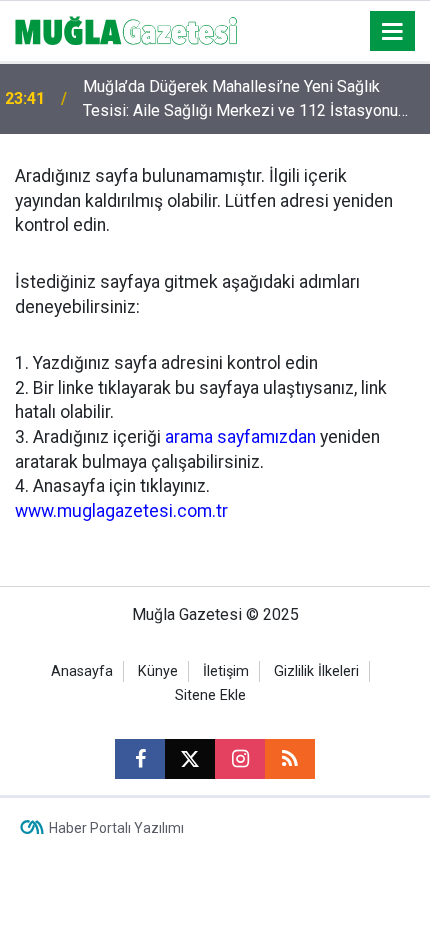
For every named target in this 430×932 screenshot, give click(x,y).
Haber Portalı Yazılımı (116, 828)
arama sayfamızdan (240, 437)
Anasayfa (82, 671)
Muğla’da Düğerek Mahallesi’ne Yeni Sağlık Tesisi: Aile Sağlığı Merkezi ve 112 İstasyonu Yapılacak (240, 100)
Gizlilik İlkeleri (316, 671)
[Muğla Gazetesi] (126, 29)
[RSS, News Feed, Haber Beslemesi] (290, 759)
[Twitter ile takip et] (190, 759)
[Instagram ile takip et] (240, 759)
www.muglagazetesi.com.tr (121, 511)
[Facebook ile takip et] (140, 759)
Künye (158, 671)
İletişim (226, 671)
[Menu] (393, 32)
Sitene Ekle (210, 695)
